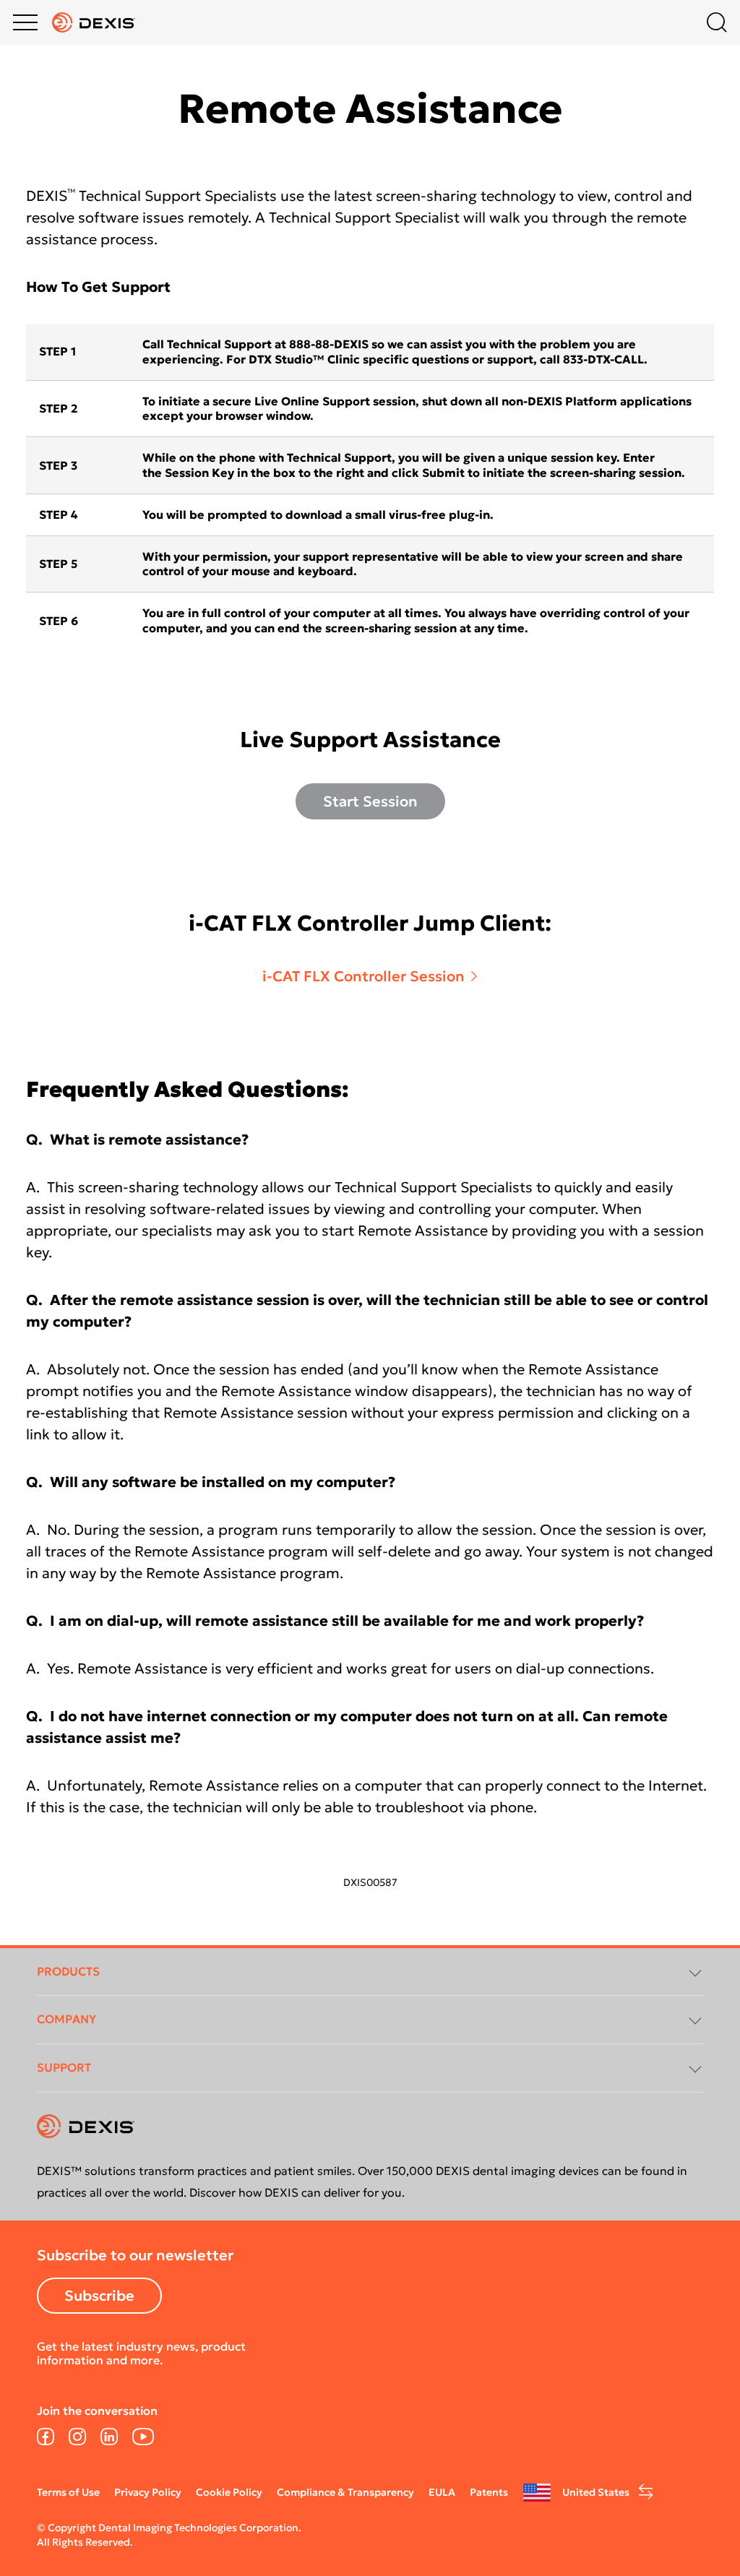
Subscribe (99, 2296)
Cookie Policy (229, 2492)
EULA (442, 2492)
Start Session (370, 801)
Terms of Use (68, 2492)
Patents (489, 2492)
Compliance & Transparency (345, 2492)
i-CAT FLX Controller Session (363, 976)
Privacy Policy (148, 2492)
